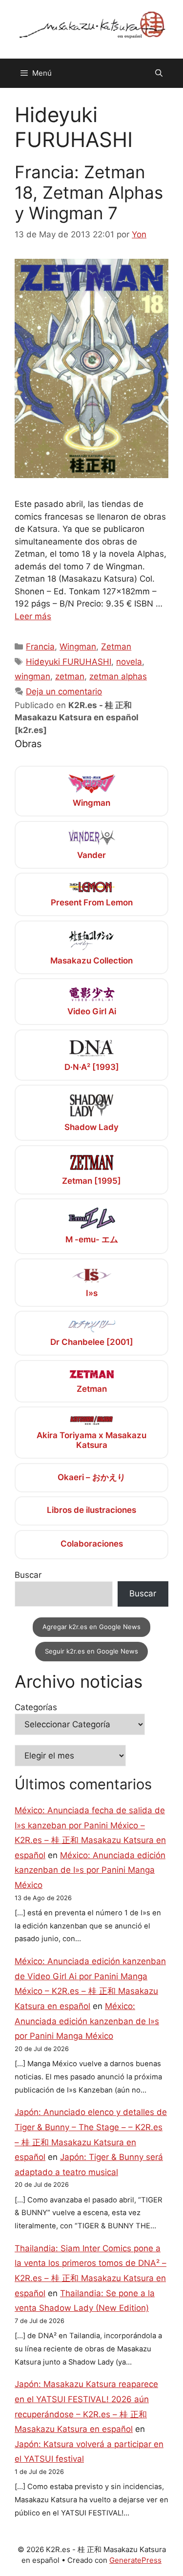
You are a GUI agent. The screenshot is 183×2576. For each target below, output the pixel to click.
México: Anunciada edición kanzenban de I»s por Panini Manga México (90, 1870)
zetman (70, 676)
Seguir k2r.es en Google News (91, 1651)
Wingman (78, 647)
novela (129, 662)
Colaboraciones (92, 1544)
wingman (32, 676)
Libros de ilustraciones (91, 1510)
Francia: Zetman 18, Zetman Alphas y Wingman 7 (89, 192)
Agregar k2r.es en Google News (91, 1627)
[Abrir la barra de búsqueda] (159, 73)
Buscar (28, 1575)
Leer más (33, 616)
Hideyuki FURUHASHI (69, 662)
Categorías (36, 1707)
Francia (40, 647)
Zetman (116, 647)
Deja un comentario (64, 691)
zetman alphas (118, 676)
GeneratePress (135, 2560)
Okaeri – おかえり (91, 1477)
